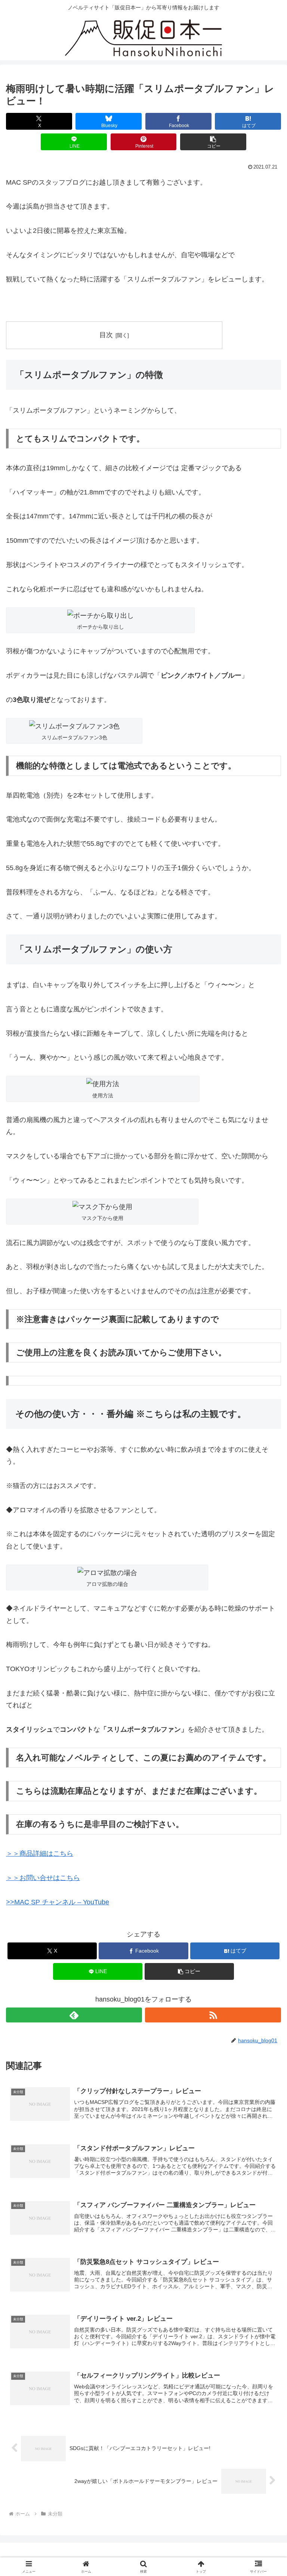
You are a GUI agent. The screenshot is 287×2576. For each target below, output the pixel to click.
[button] (213, 142)
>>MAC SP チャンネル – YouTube (58, 1902)
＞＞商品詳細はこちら (40, 1854)
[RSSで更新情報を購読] (213, 2015)
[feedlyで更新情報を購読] (74, 2015)
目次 (106, 335)
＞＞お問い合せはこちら (43, 1878)
